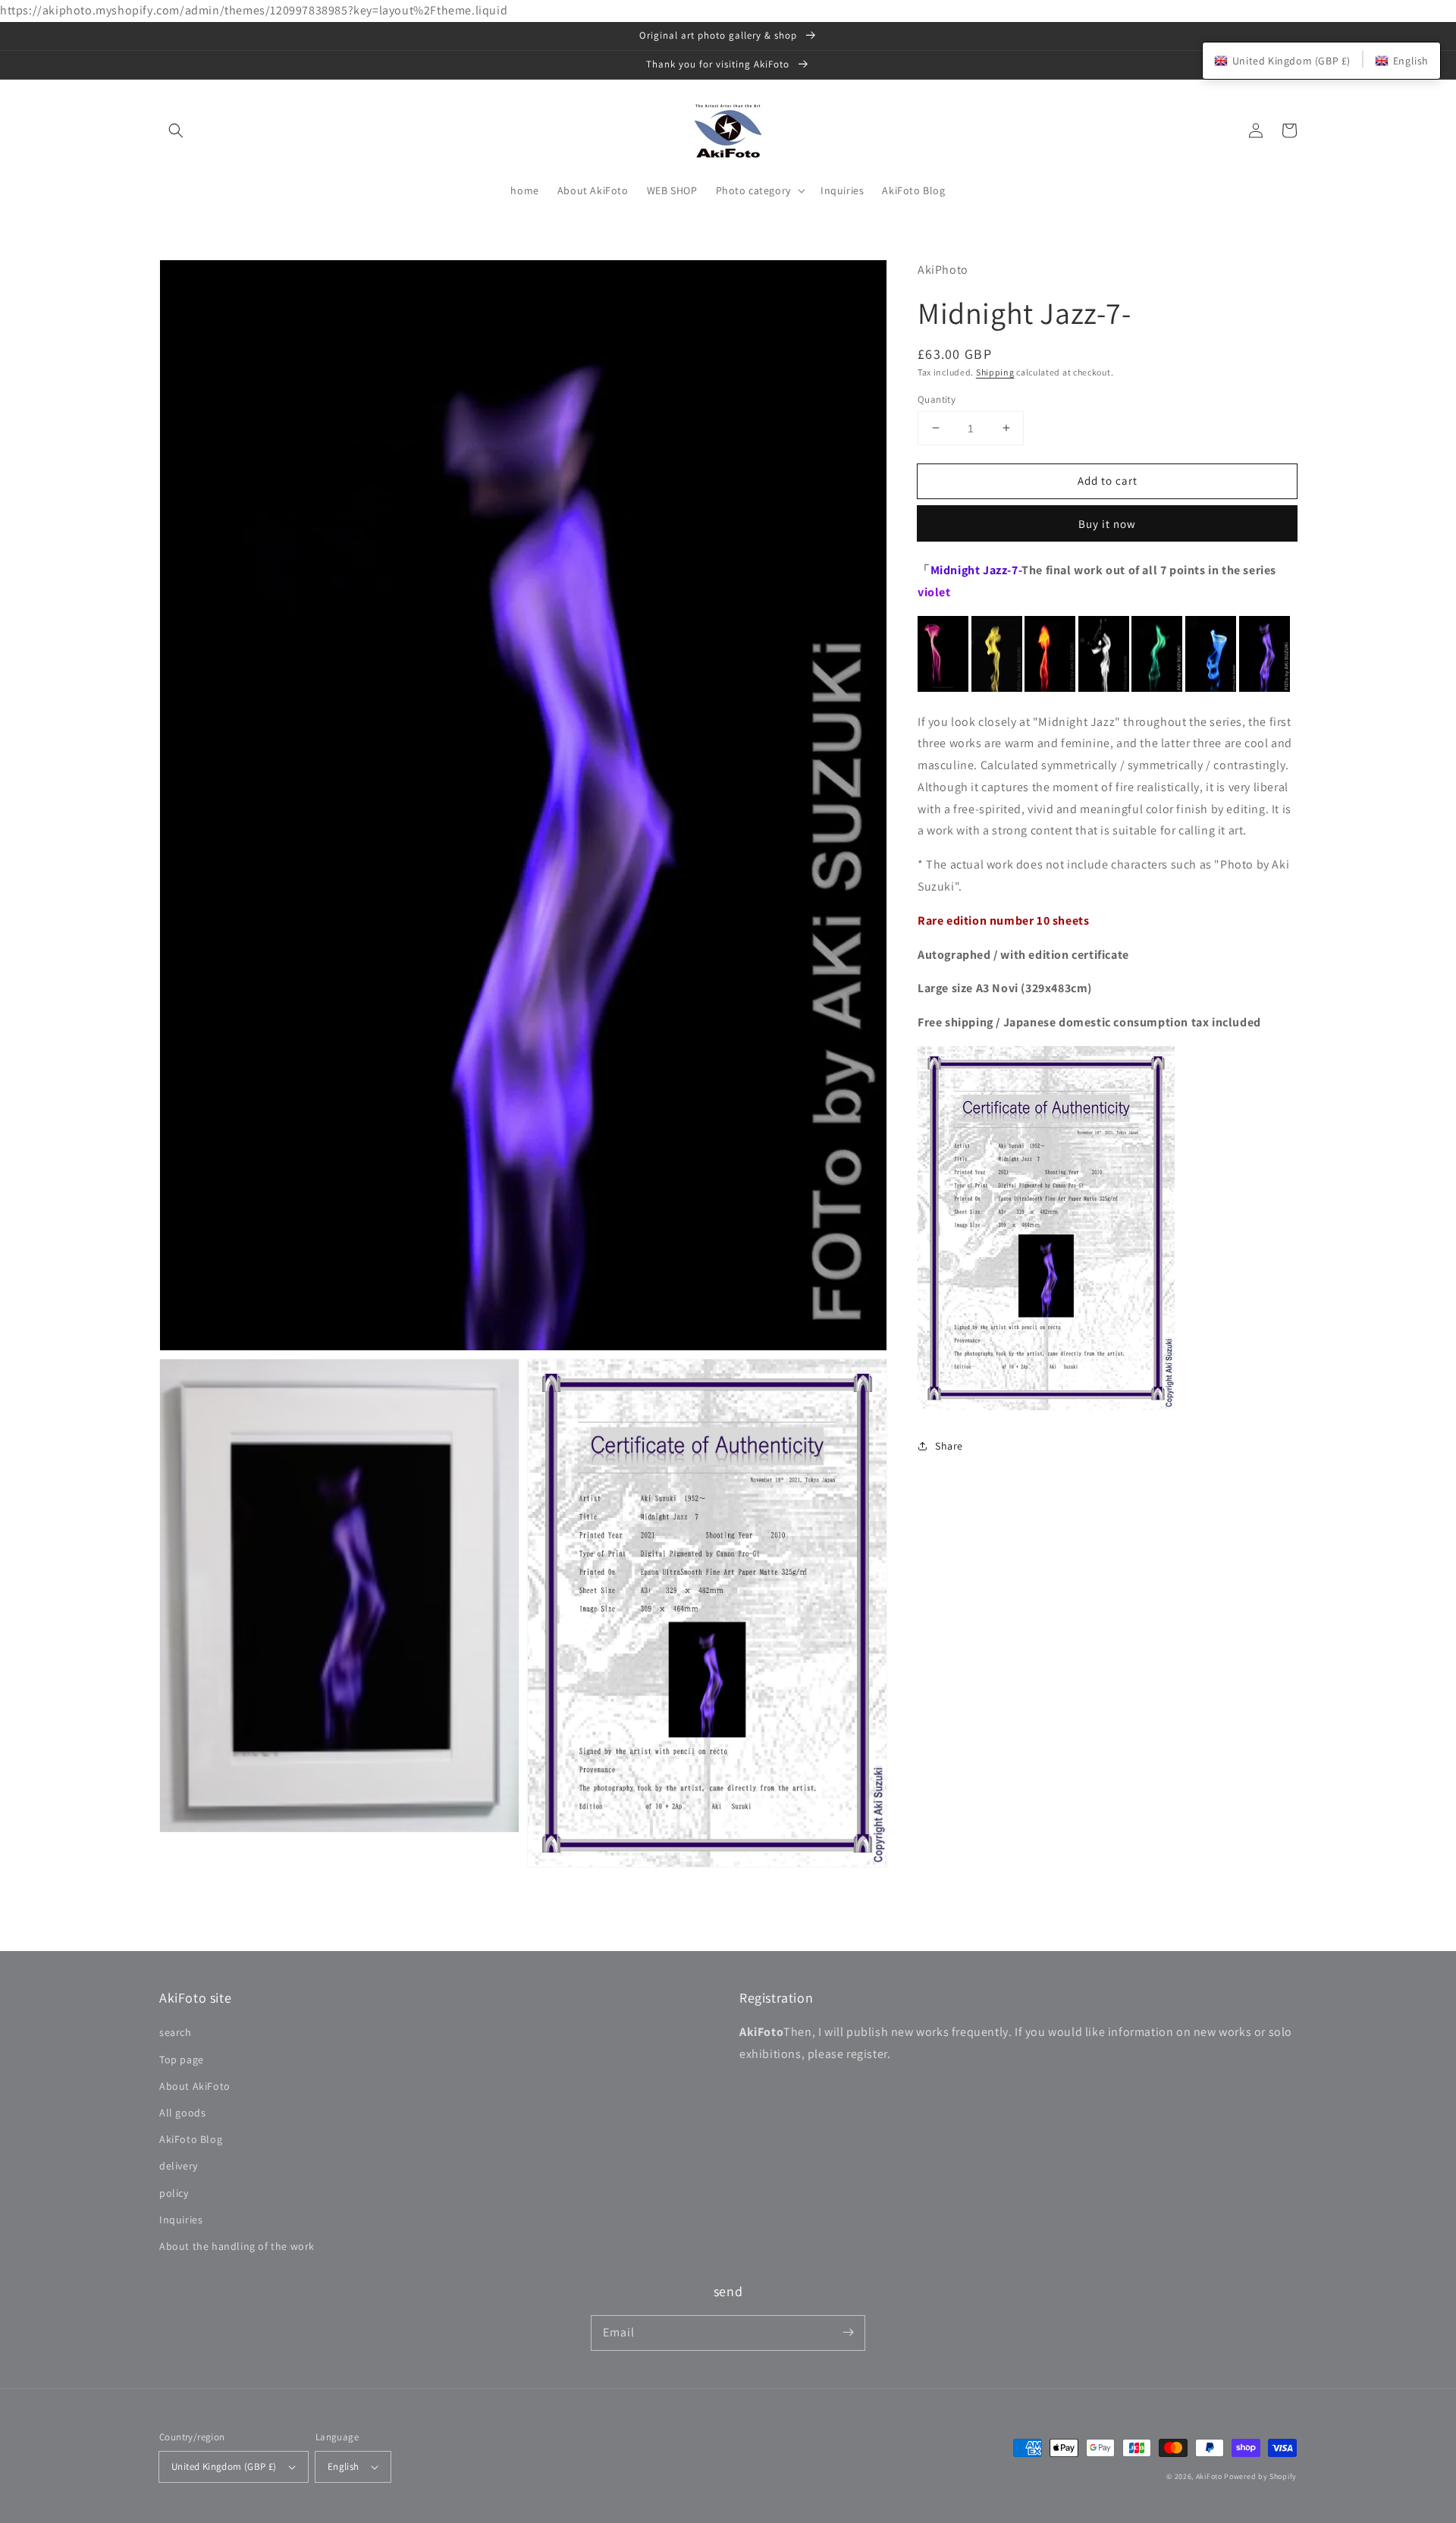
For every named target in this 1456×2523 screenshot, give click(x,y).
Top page (182, 2060)
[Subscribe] (848, 2333)
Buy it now (1107, 524)
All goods (182, 2113)
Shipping (995, 372)
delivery (179, 2166)
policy (174, 2193)
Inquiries (181, 2220)
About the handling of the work (237, 2246)
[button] (176, 130)
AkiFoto (1209, 2476)
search (176, 2032)
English (344, 2466)
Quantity (937, 399)
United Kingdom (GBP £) (224, 2466)
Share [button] (949, 1446)
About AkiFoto (195, 2086)
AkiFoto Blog (191, 2139)
